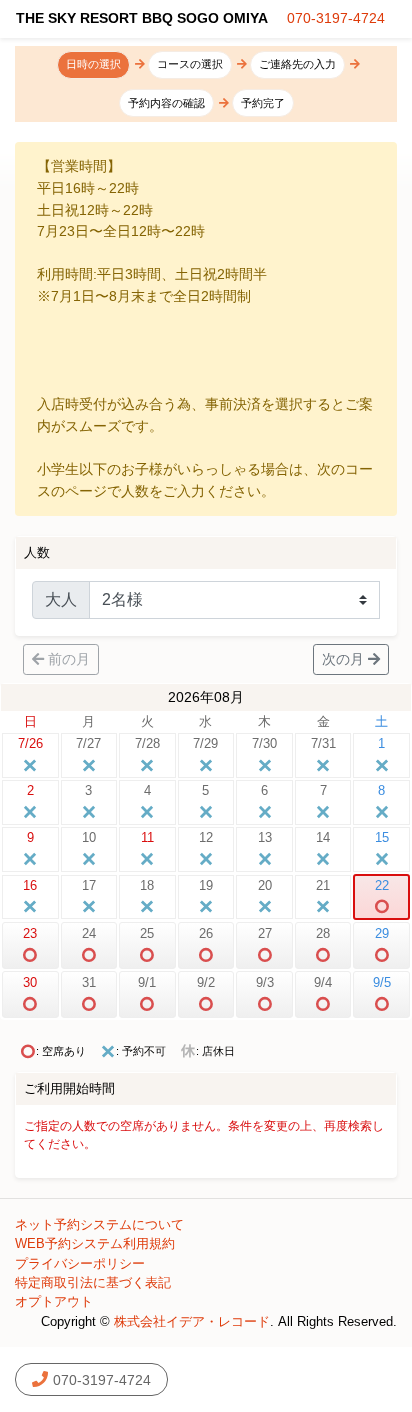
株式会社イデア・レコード (192, 1321)
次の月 (343, 659)
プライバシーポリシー (80, 1263)
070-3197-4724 (336, 18)
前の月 (69, 659)
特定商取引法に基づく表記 (93, 1282)
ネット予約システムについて (99, 1224)
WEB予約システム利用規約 (95, 1243)
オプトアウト (54, 1301)
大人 (61, 599)
